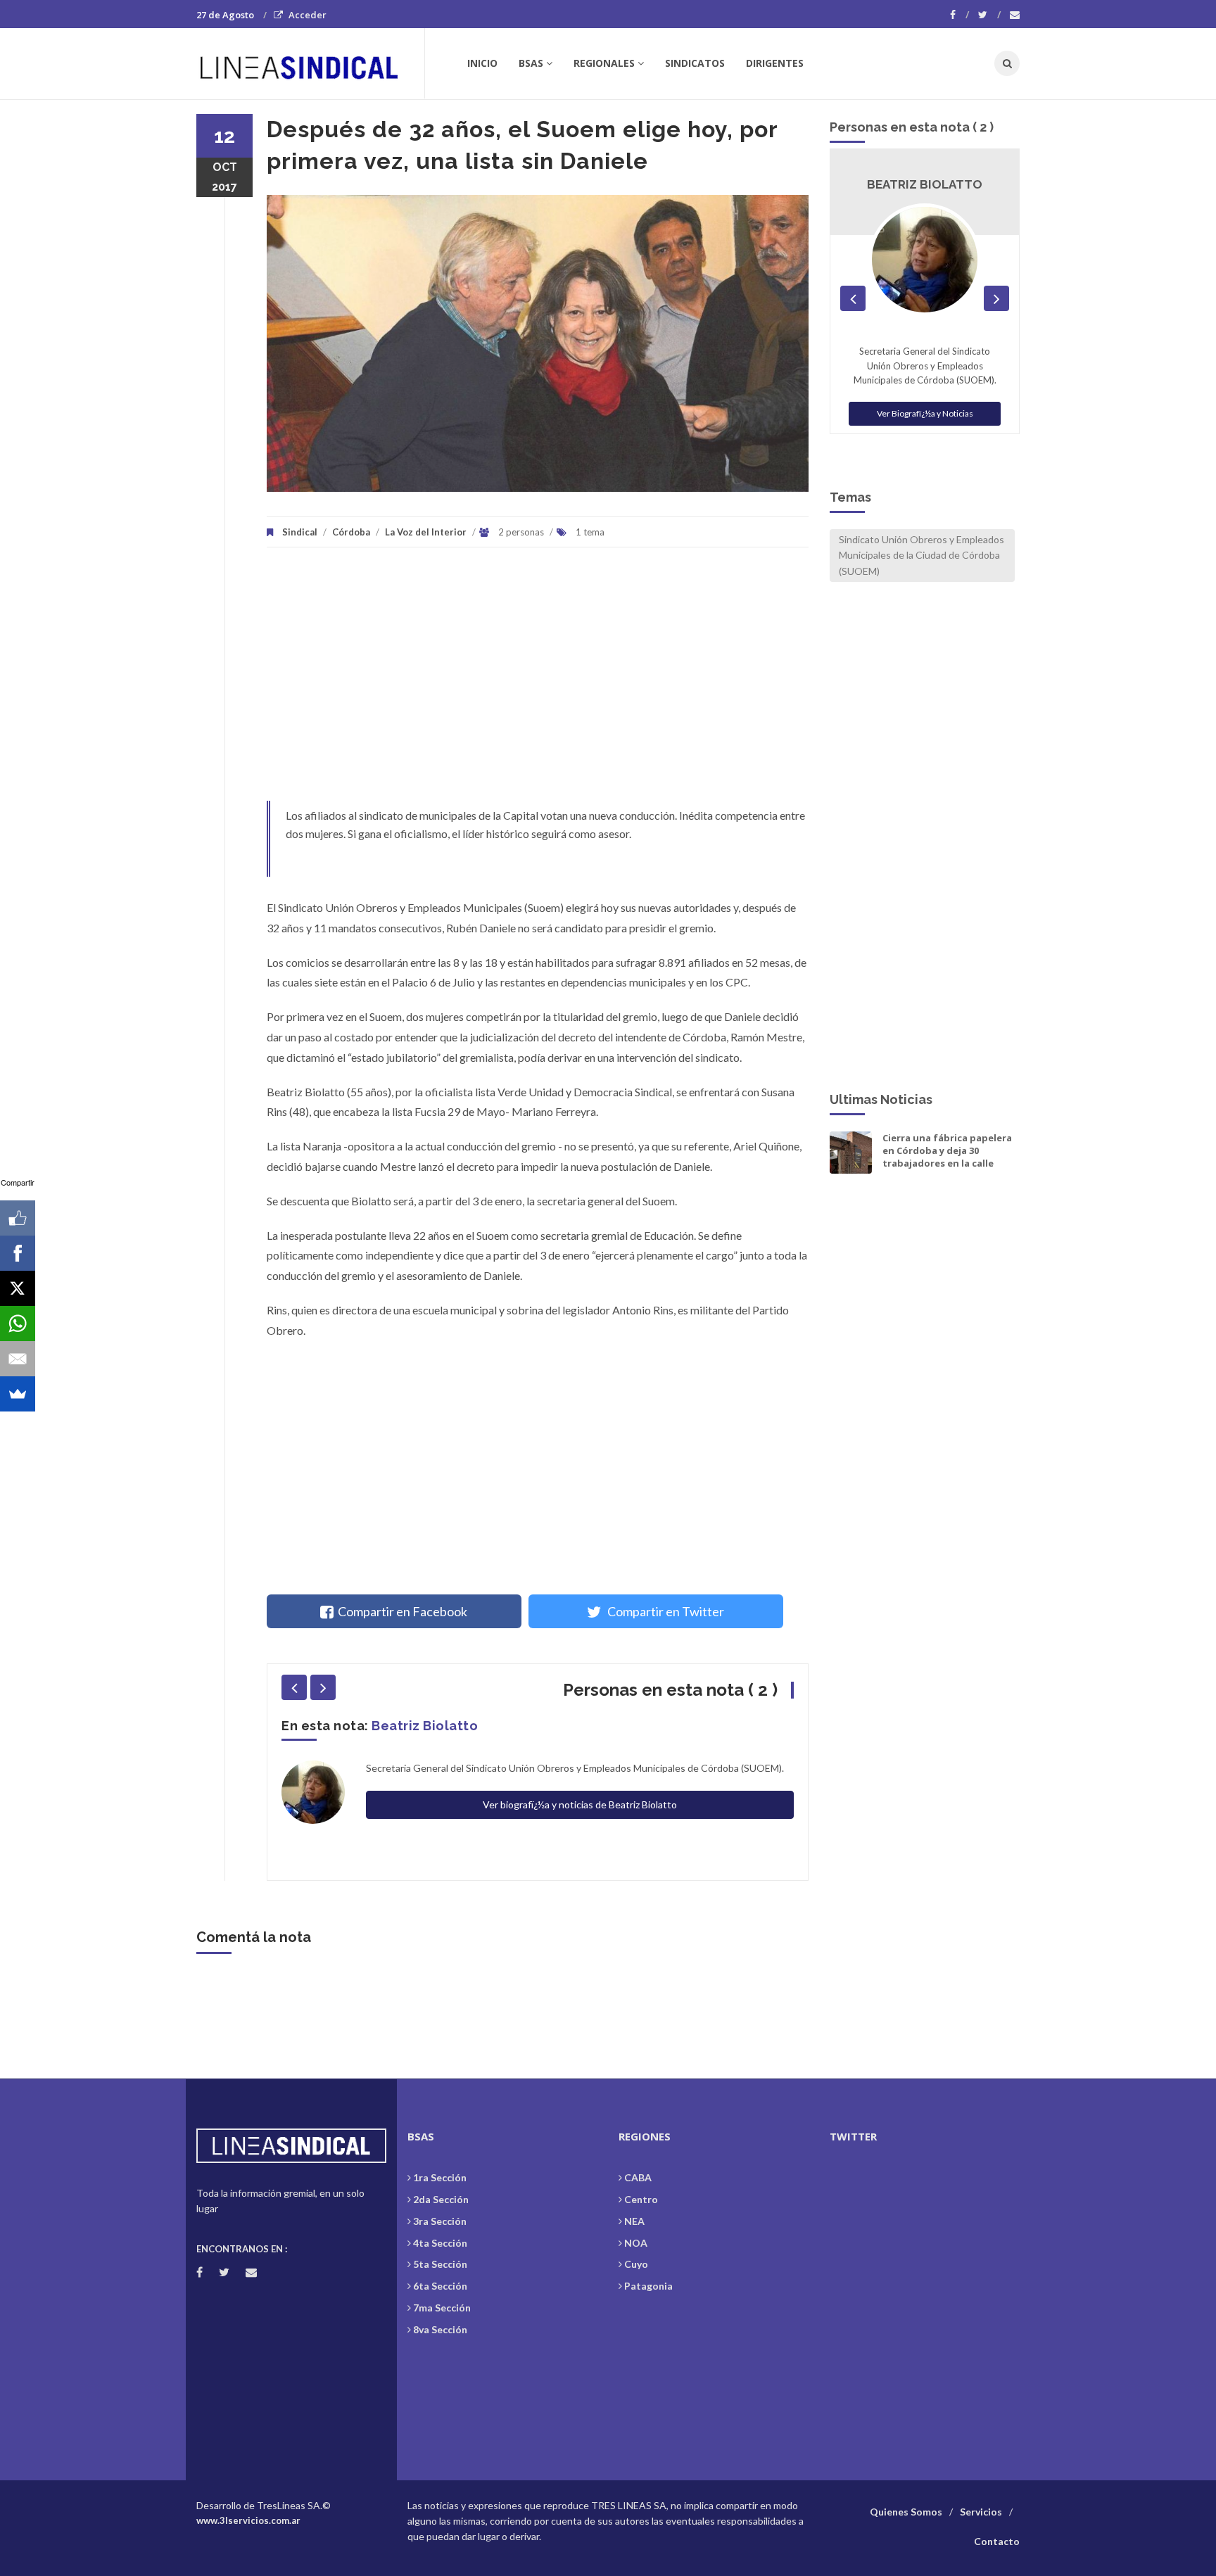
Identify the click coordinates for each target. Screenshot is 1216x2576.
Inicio (482, 63)
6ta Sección (440, 2286)
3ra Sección (440, 2221)
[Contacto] (1015, 15)
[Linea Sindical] (310, 63)
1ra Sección (440, 2177)
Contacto (997, 2541)
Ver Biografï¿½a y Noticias (925, 413)
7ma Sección (442, 2308)
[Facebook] (959, 15)
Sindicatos (695, 63)
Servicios (981, 2512)
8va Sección (440, 2329)
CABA (638, 2177)
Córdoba (351, 532)
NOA (636, 2243)
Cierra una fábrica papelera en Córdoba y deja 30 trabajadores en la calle (947, 1150)
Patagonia (648, 2286)
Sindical (300, 532)
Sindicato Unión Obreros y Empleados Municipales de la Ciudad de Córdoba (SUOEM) (921, 555)
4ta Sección (440, 2243)
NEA (634, 2221)
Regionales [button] (604, 63)
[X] (18, 1288)
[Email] (18, 1359)
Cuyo (636, 2264)
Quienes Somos (906, 2512)
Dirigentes (775, 63)
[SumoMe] (18, 1394)
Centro (641, 2199)
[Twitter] (989, 15)
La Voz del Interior (426, 532)
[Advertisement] (538, 681)
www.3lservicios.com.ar (248, 2520)
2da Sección (441, 2199)
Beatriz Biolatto (425, 1726)
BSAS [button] (531, 63)
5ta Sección (440, 2264)
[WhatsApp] (18, 1324)
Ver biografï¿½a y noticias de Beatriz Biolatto (580, 1804)
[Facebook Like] (18, 1218)
